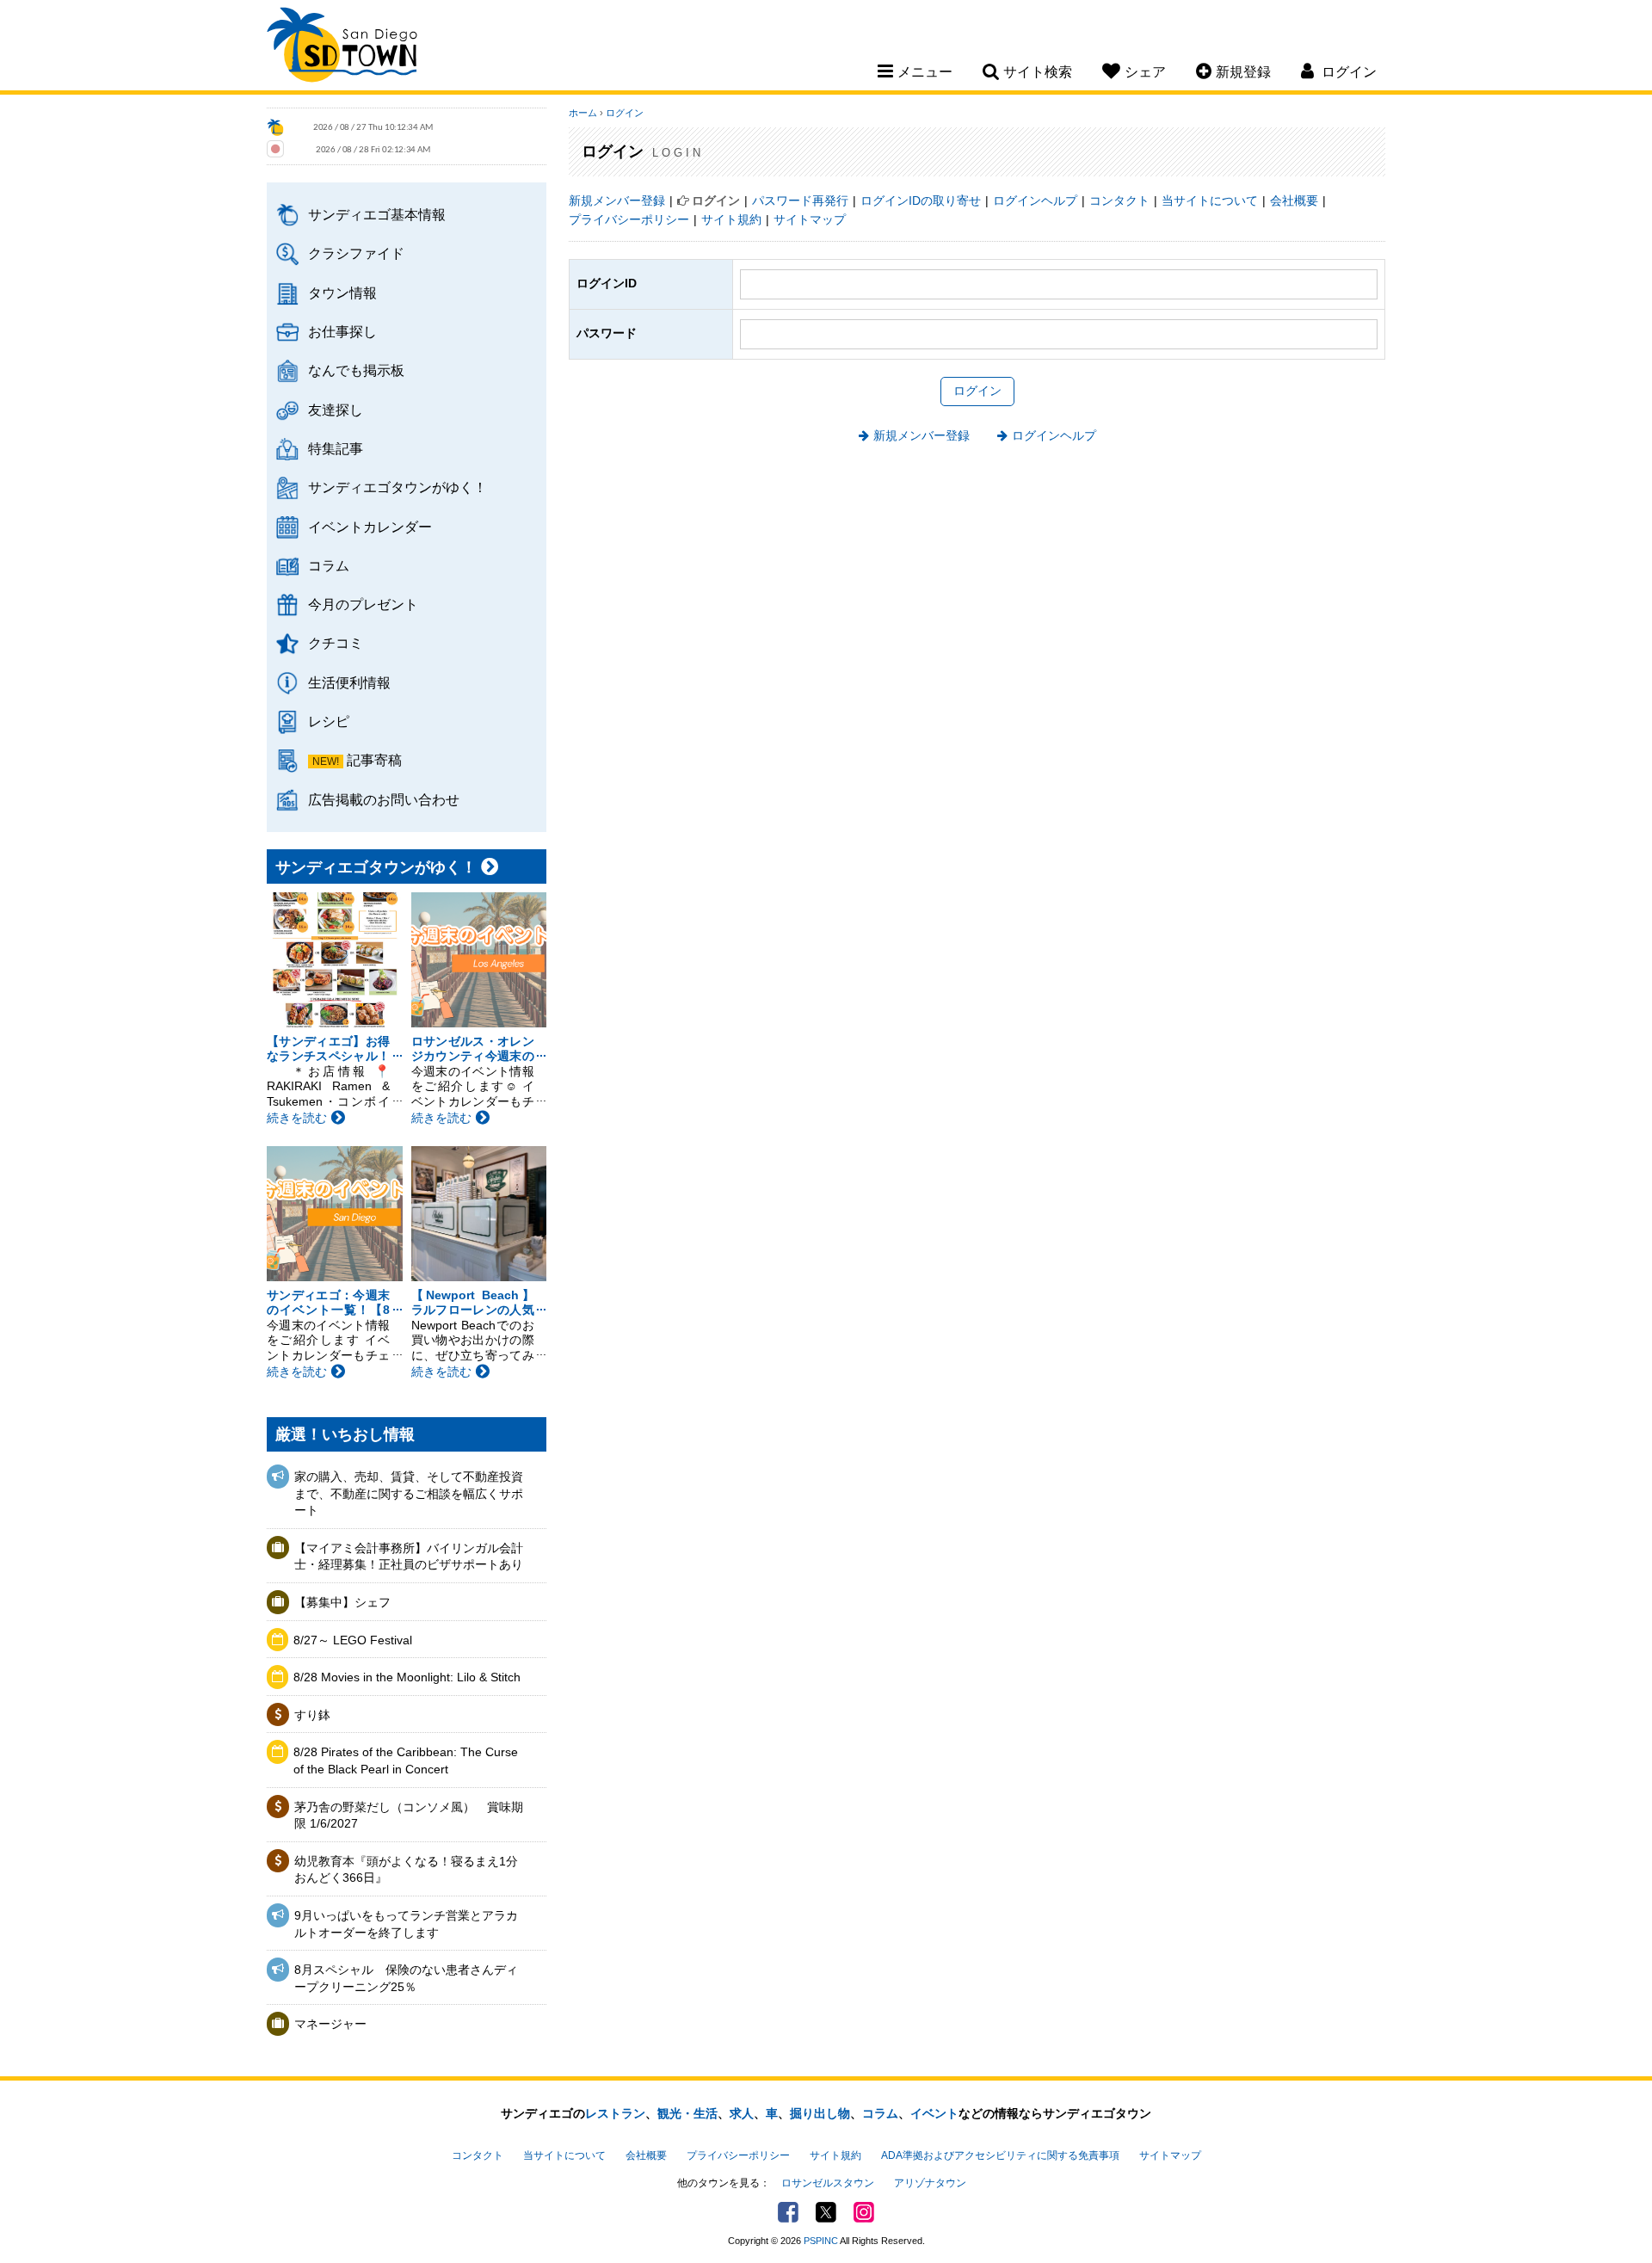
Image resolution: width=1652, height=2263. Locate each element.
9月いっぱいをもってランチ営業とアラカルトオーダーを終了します (406, 1924)
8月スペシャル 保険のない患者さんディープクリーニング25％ (406, 1978)
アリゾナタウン (930, 2183)
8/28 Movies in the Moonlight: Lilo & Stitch (407, 1677)
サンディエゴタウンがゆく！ (398, 487)
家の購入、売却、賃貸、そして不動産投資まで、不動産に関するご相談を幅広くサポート (409, 1493)
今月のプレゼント (363, 604)
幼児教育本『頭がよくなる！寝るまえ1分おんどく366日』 (406, 1870)
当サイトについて (1210, 200)
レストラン (615, 2113)
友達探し (336, 410)
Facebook (788, 2212)
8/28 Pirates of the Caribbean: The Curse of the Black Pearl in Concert (406, 1760)
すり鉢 (312, 1715)
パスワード (607, 333)
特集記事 (336, 448)
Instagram (864, 2212)
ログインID (607, 283)
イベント (934, 2113)
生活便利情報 (349, 682)
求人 (742, 2113)
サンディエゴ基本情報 (377, 214)
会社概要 (1294, 200)
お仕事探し (342, 331)
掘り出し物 (820, 2113)
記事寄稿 (374, 760)
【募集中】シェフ (342, 1602)
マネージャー (330, 2024)
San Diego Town (342, 47)
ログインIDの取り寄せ (921, 200)
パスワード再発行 (800, 200)
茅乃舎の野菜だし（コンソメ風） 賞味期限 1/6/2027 (409, 1816)
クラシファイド (356, 253)
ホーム (583, 113)
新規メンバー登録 (617, 200)
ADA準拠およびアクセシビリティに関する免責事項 (1000, 2155)
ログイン (625, 113)
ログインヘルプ (1035, 200)
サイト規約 (731, 219)
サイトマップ (810, 219)
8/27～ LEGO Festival (353, 1640)
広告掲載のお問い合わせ (384, 799)
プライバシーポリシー (629, 219)
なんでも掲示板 (356, 370)
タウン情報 (342, 293)
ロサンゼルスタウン (828, 2183)
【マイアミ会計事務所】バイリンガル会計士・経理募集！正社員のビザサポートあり (409, 1557)
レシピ (329, 721)
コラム (329, 565)
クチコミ (336, 643)
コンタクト (1119, 200)
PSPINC (821, 2241)
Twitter (826, 2212)
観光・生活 (687, 2113)
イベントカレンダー (370, 527)
